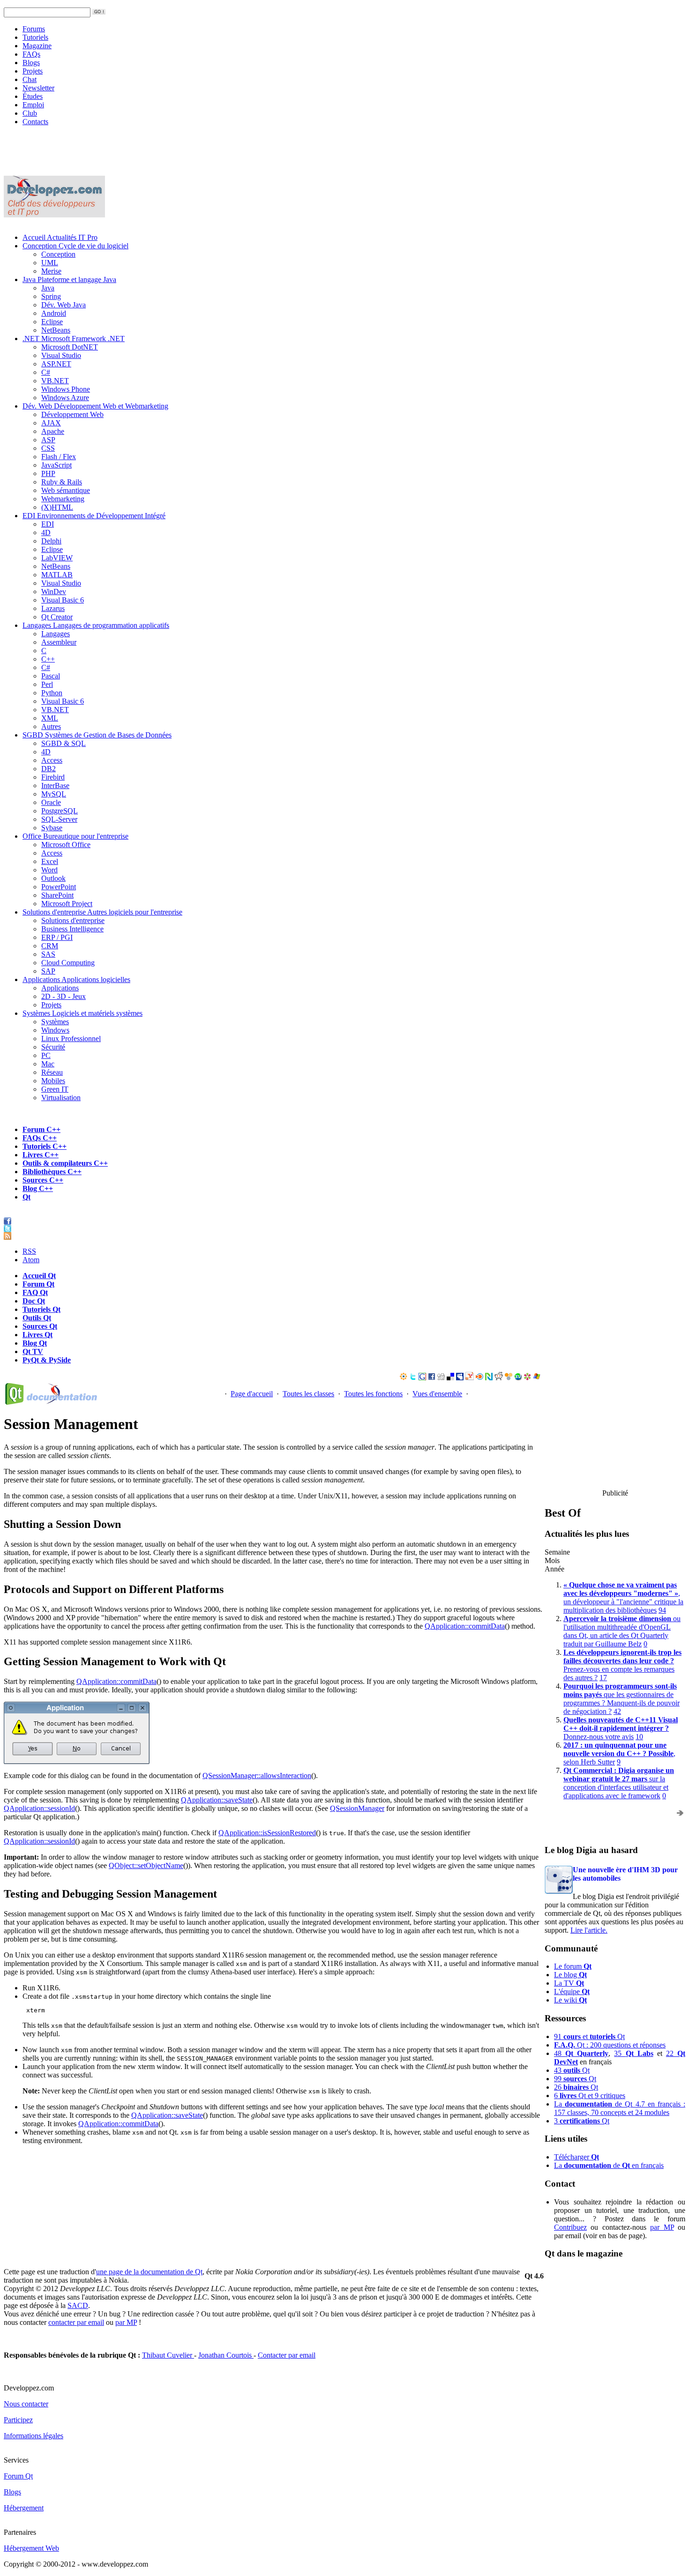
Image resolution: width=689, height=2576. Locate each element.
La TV (569, 1983)
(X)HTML (57, 507)
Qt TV (33, 1351)
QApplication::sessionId (39, 1808)
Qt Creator (57, 617)
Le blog (570, 1975)
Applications (76, 979)
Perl (47, 684)
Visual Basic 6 (63, 600)
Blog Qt (35, 1343)
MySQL (54, 794)
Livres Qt (37, 1335)
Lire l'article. (589, 1930)
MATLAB (57, 575)
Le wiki (570, 2000)
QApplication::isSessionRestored (267, 1833)
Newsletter (38, 88)
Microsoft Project (67, 904)
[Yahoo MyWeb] (470, 1378)
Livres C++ (41, 1155)
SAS (48, 954)
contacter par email (76, 2322)
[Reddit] (499, 1378)
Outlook (53, 878)
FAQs (31, 54)
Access (52, 760)
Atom (31, 1260)
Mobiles (53, 1081)
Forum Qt (38, 1284)
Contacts (35, 122)
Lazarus (53, 608)
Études (33, 96)
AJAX (51, 423)
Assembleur (59, 642)
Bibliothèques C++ (52, 1172)
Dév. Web (95, 406)
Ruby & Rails (62, 482)
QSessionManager (357, 1808)
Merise (51, 271)
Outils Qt (37, 1318)
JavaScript (56, 465)
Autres (51, 726)
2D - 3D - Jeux (64, 996)
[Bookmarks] (527, 1378)
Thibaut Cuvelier (168, 2355)
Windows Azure (65, 398)
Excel (50, 861)
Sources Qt (40, 1326)
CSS (48, 448)
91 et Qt (589, 2036)
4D (46, 532)
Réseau (52, 1072)
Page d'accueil (252, 1394)
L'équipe (572, 1992)
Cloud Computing (68, 963)
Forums (34, 29)
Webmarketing (63, 499)
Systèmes (82, 1013)
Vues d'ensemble (437, 1394)
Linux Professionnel (71, 1039)
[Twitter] (413, 1378)
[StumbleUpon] (518, 1378)
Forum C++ (41, 1129)
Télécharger (577, 2157)
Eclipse (52, 322)
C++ (48, 659)
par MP (662, 2227)
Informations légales (34, 2436)
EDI (94, 516)
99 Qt (575, 2079)
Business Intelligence (72, 929)
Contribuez (570, 2227)
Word (49, 870)
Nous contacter (26, 2404)
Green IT (55, 1089)
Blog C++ (38, 1188)
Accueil (60, 237)
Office (75, 836)
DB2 (49, 769)
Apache (53, 431)
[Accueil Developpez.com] (54, 215)
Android (54, 313)
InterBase (55, 785)
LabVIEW (57, 558)
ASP (48, 440)
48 (581, 2053)
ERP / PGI (57, 937)
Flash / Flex (59, 457)
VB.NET (55, 381)
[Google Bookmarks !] (422, 1378)
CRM (50, 946)
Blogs (31, 63)
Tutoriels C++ (45, 1146)
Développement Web (72, 414)
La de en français (609, 2165)
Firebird (53, 777)
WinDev (54, 592)
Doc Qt (34, 1301)
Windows (55, 1030)
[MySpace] (460, 1378)
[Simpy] (509, 1378)
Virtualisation (61, 1098)
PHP (48, 473)
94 (662, 1610)
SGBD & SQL (64, 743)
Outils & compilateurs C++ (65, 1163)
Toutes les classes (308, 1394)
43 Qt (572, 2070)
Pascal (51, 676)
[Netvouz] (489, 1378)
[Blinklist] (479, 1378)
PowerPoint (59, 887)
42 (617, 1711)
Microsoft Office (66, 845)
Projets (33, 71)
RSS (29, 1251)
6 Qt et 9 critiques (590, 2096)
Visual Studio (61, 355)
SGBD (97, 735)
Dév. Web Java (64, 305)
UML (50, 263)
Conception (75, 246)
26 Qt (576, 2087)
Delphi (51, 541)
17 (603, 1678)
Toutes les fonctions (373, 1394)
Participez (18, 2420)
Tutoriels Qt (41, 1309)
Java (69, 279)
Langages (96, 625)
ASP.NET (56, 364)
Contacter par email (287, 2355)
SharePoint (57, 895)
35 (633, 2053)
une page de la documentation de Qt (149, 2272)
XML (50, 718)
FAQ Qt (35, 1292)
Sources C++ (43, 1180)
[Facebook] (432, 1378)
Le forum (573, 1966)
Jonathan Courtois (226, 2355)
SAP (48, 971)
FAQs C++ (40, 1138)
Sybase (52, 828)
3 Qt (582, 2121)
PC (46, 1055)
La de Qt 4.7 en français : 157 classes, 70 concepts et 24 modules (620, 2108)
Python (52, 693)
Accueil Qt (39, 1276)
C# (46, 372)
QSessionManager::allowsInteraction (257, 1776)
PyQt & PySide (47, 1360)
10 (639, 1737)
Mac (48, 1064)
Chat (30, 79)
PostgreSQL (60, 811)
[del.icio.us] (450, 1378)
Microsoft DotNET (70, 347)
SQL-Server (59, 819)
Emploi (33, 105)
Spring (51, 296)
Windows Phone (66, 389)
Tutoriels (35, 37)
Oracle (51, 802)
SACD (78, 2305)
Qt (26, 1197)
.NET (74, 339)
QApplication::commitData (465, 1626)
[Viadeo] (404, 1378)
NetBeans (56, 330)
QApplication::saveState (217, 1800)
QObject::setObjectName (146, 1865)
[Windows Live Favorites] (537, 1378)
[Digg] (441, 1378)
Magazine (37, 46)
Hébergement (24, 2508)
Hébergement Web (31, 2548)
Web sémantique (66, 490)
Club (30, 113)
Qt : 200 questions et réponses (610, 2045)
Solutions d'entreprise (102, 912)
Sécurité (53, 1047)
